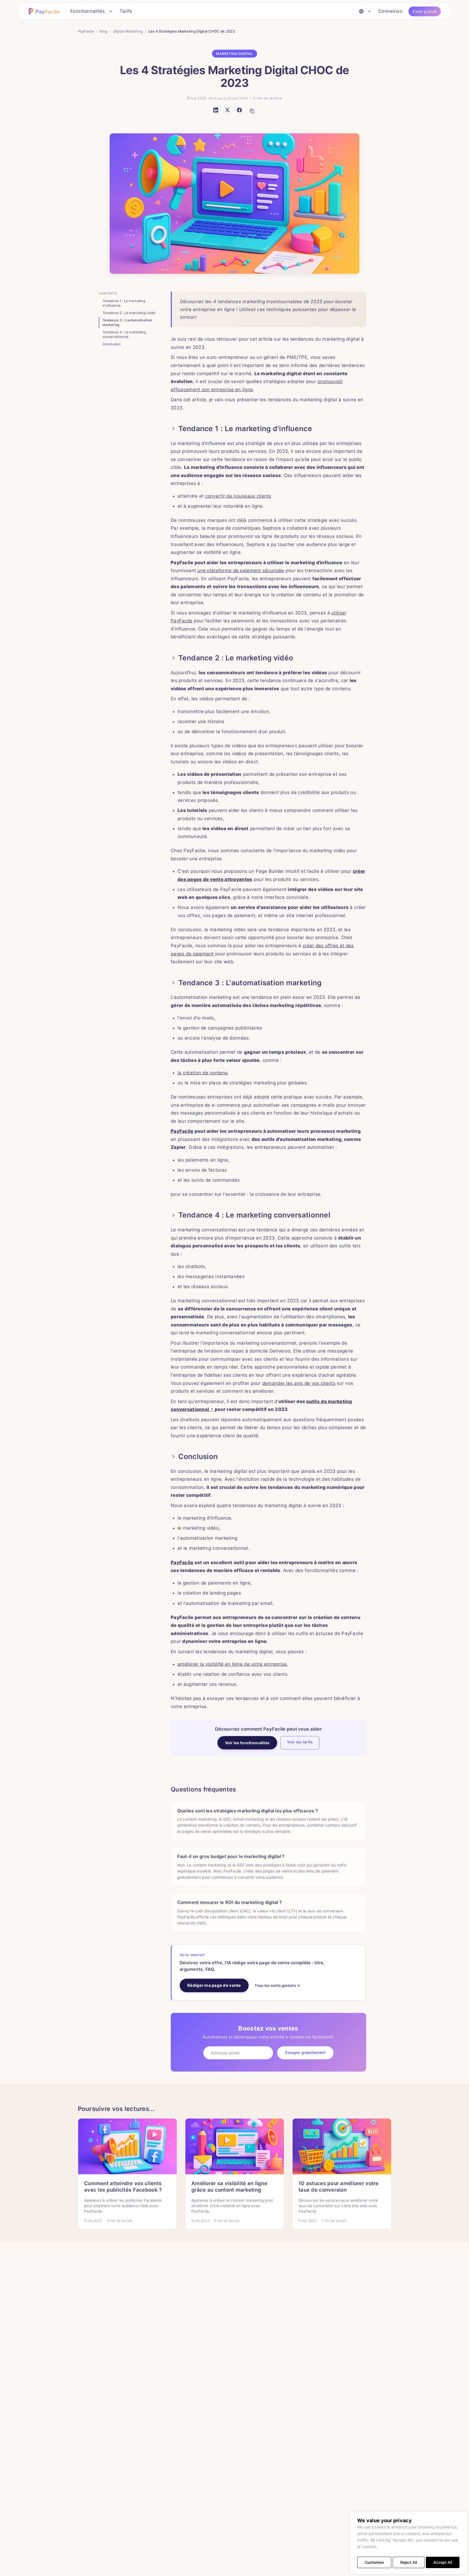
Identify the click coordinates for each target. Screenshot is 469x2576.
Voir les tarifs (300, 1742)
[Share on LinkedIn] (216, 110)
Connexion (391, 11)
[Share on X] (227, 110)
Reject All (409, 2562)
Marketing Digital (234, 54)
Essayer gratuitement (305, 2052)
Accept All (443, 2562)
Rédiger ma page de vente (214, 1985)
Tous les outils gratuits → (277, 1985)
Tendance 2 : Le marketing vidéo (129, 313)
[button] (45, 11)
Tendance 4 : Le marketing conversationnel (124, 334)
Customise (374, 2562)
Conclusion (112, 344)
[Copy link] (252, 111)
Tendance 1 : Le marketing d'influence (124, 303)
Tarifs (126, 11)
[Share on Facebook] (239, 110)
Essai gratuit (425, 11)
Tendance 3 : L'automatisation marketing (127, 322)
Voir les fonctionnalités (247, 1743)
